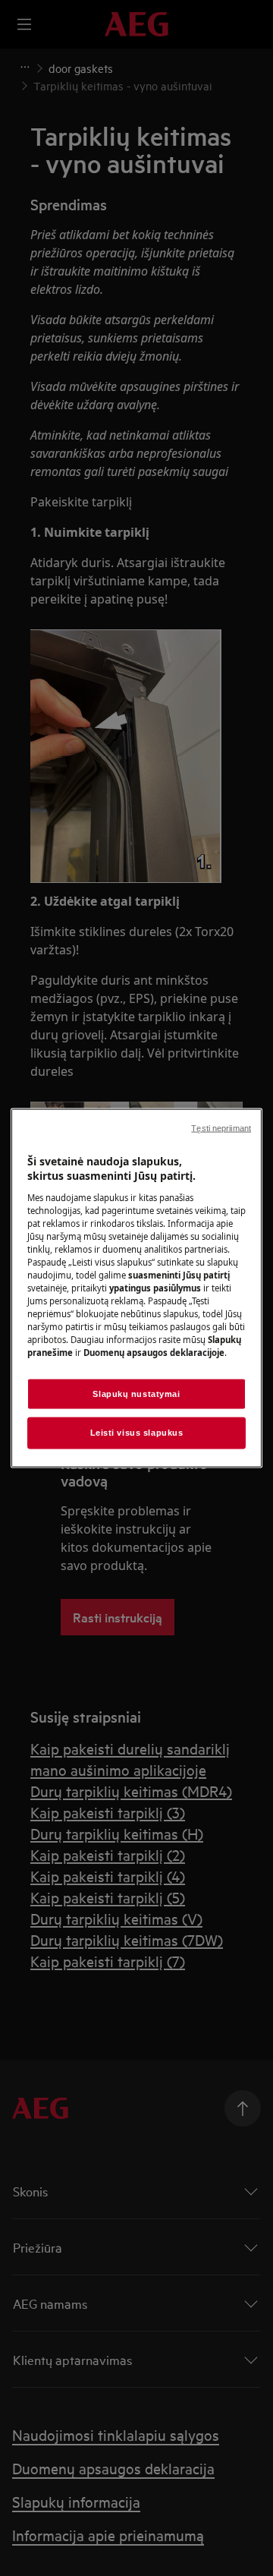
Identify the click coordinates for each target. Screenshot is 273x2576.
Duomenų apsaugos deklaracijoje (154, 1353)
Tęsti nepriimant (221, 1127)
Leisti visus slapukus (137, 1433)
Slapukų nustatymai (136, 1393)
